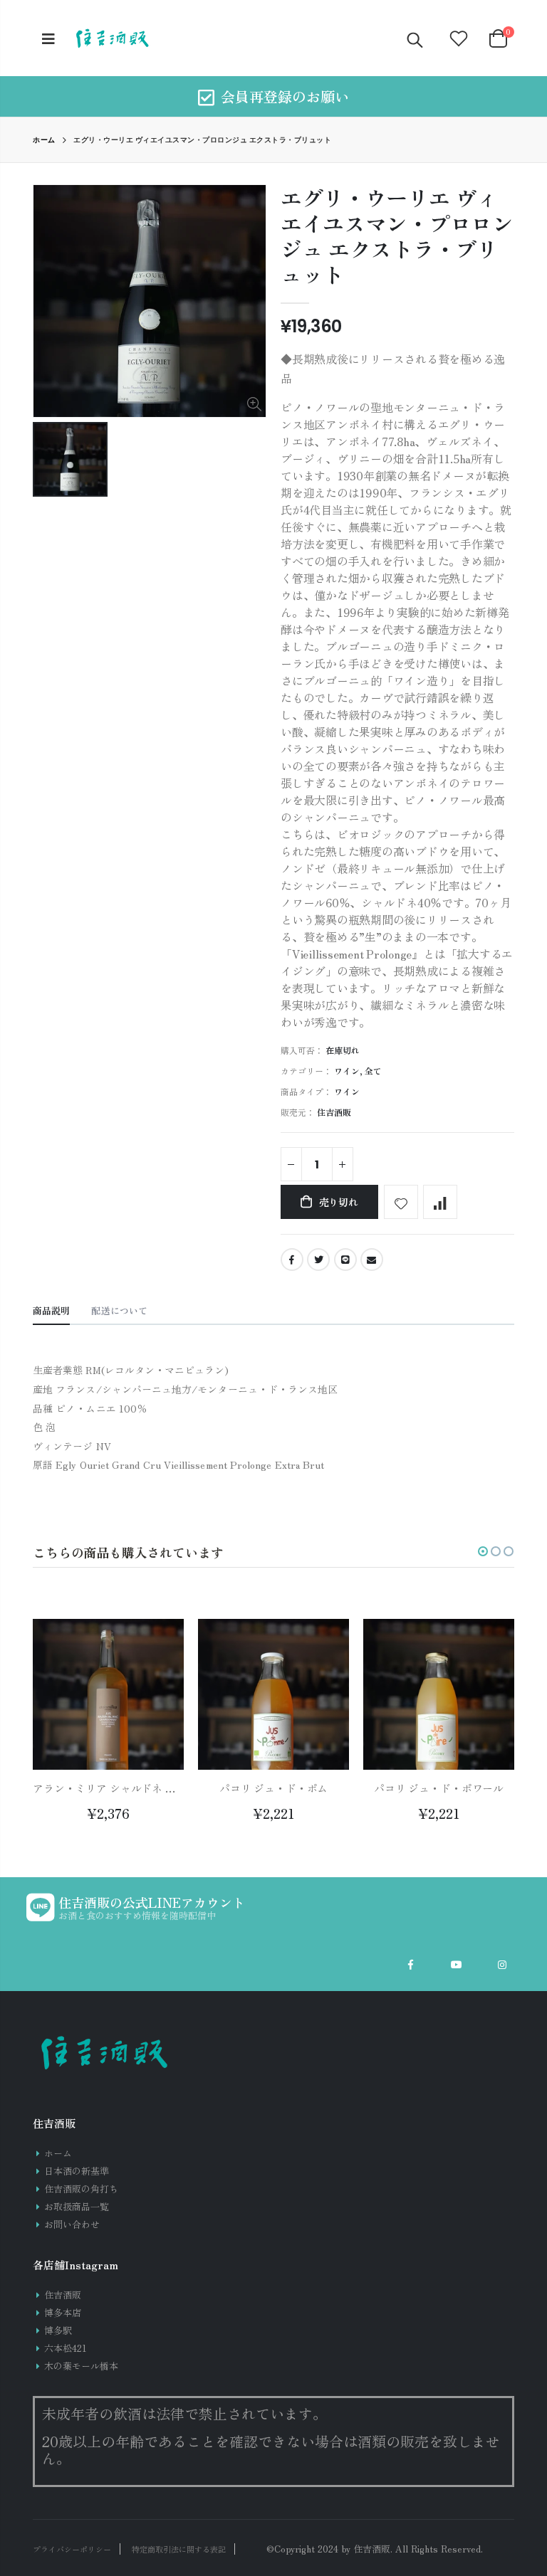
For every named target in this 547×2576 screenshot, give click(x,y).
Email (372, 1260)
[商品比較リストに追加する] (440, 1202)
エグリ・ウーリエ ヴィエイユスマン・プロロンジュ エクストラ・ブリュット (397, 236)
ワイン (347, 1071)
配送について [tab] (119, 1310)
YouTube (457, 1965)
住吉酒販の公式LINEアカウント (152, 1902)
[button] (483, 1551)
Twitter (318, 1260)
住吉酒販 (63, 2295)
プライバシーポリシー (72, 2549)
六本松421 (66, 2348)
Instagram (502, 1965)
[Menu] (48, 38)
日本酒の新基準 (77, 2171)
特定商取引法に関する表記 (179, 2549)
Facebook (292, 1260)
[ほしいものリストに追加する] (401, 1202)
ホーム (44, 140)
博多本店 (63, 2312)
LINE (345, 1260)
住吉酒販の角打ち (81, 2189)
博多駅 (58, 2330)
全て (373, 1071)
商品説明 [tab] (51, 1310)
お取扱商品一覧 (77, 2206)
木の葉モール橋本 (81, 2366)
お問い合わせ (72, 2224)
